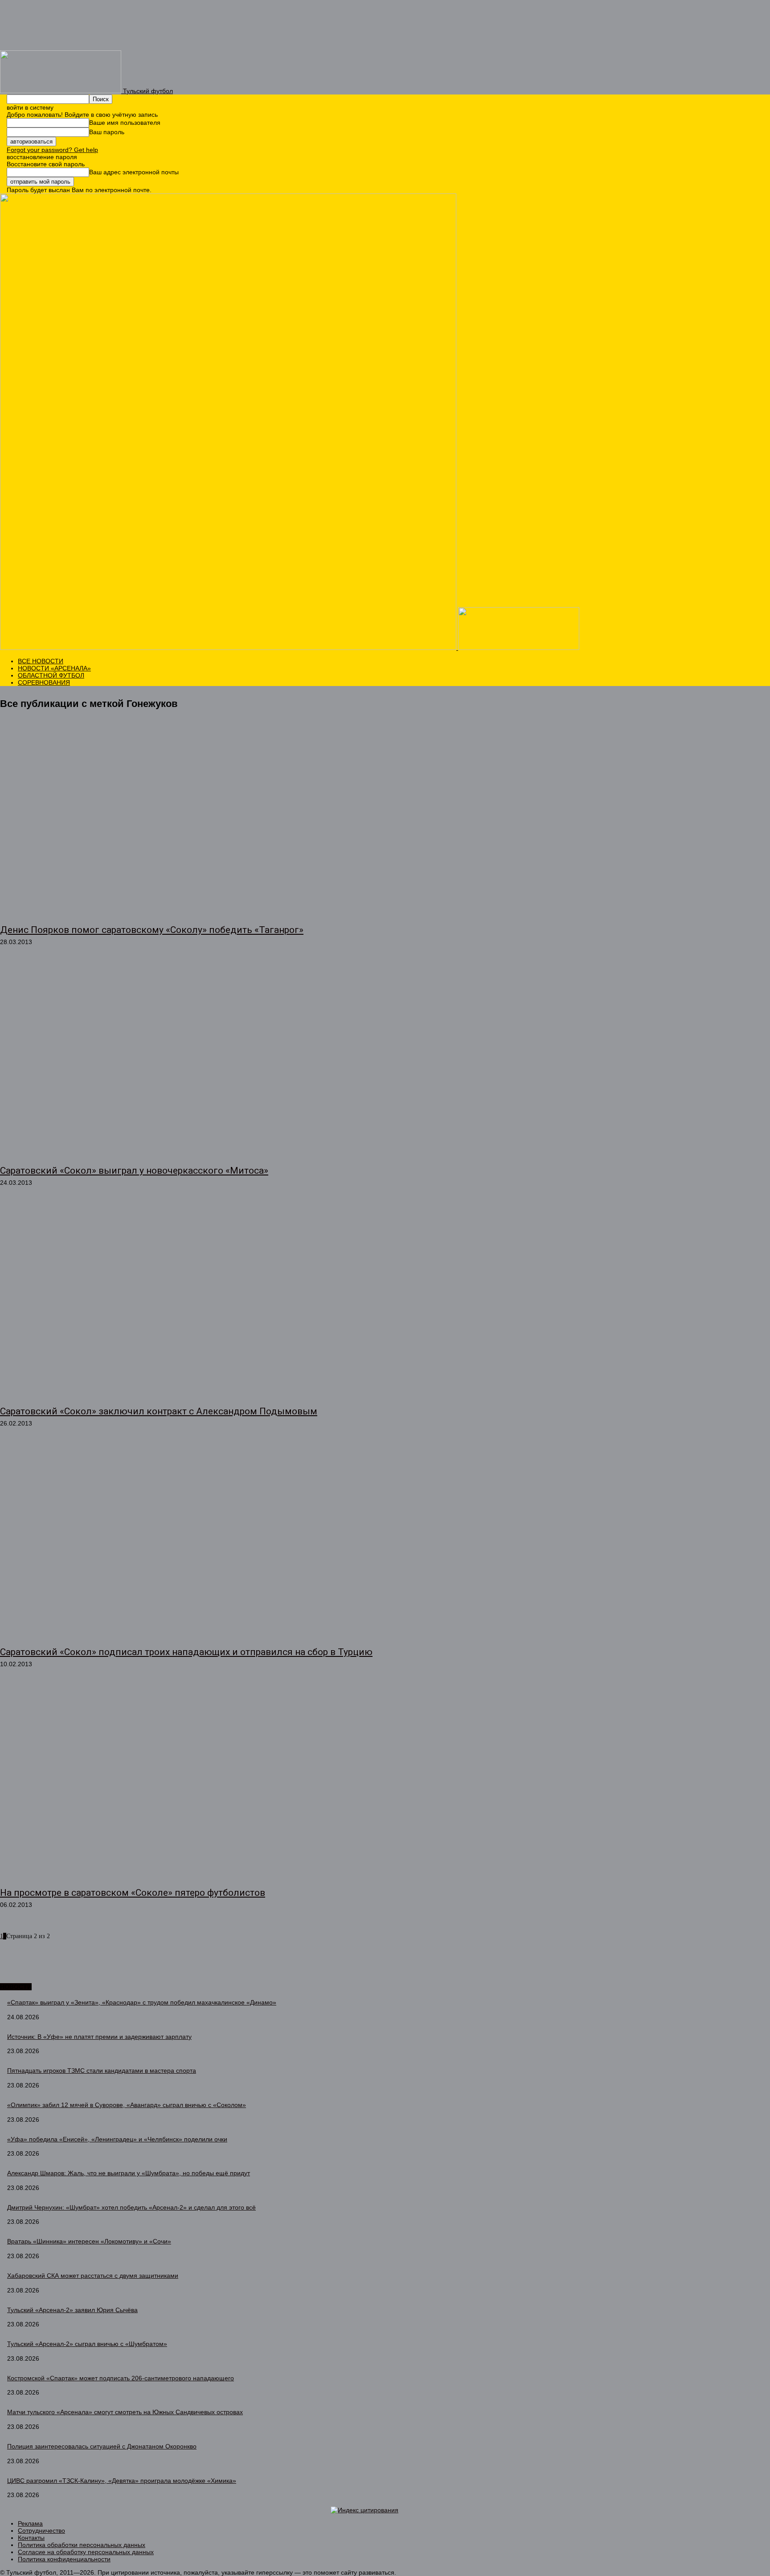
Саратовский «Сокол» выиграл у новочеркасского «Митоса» (134, 1171)
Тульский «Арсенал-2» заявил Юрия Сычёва (72, 2310)
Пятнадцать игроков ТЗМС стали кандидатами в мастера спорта (102, 2071)
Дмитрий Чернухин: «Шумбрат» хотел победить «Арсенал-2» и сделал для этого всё (131, 2207)
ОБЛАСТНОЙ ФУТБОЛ (51, 675)
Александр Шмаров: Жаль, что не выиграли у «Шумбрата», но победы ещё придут (129, 2173)
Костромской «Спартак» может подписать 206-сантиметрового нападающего (121, 2378)
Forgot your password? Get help (52, 150)
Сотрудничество (41, 2531)
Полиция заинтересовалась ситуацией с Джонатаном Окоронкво (102, 2446)
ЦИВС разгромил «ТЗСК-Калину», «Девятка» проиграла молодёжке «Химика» (122, 2481)
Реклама (30, 2523)
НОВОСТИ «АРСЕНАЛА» (54, 668)
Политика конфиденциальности (64, 2559)
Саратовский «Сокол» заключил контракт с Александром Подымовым (159, 1411)
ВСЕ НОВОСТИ (41, 661)
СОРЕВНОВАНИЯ (44, 682)
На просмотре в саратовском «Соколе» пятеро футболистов (133, 1893)
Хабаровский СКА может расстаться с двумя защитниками (93, 2276)
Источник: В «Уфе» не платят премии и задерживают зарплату (99, 2037)
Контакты (31, 2538)
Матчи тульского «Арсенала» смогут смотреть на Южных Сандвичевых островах (125, 2412)
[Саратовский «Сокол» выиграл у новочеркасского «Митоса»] (198, 1060)
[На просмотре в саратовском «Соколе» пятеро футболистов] (198, 1783)
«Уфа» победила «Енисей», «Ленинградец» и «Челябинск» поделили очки (117, 2139)
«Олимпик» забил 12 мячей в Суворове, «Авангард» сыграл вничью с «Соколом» (127, 2105)
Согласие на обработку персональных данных (86, 2552)
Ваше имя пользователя (125, 123)
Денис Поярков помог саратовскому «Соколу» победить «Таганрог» (152, 930)
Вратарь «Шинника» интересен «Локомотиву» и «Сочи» (89, 2241)
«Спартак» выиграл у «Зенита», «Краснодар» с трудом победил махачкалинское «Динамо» (142, 2002)
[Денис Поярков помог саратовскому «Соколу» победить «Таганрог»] (198, 820)
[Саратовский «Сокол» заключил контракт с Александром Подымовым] (198, 1301)
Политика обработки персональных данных (82, 2545)
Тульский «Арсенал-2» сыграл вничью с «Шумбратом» (87, 2344)
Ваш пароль (107, 132)
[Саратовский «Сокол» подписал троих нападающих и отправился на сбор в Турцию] (198, 1542)
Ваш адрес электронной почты (134, 172)
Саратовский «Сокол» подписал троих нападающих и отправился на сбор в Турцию (186, 1652)
